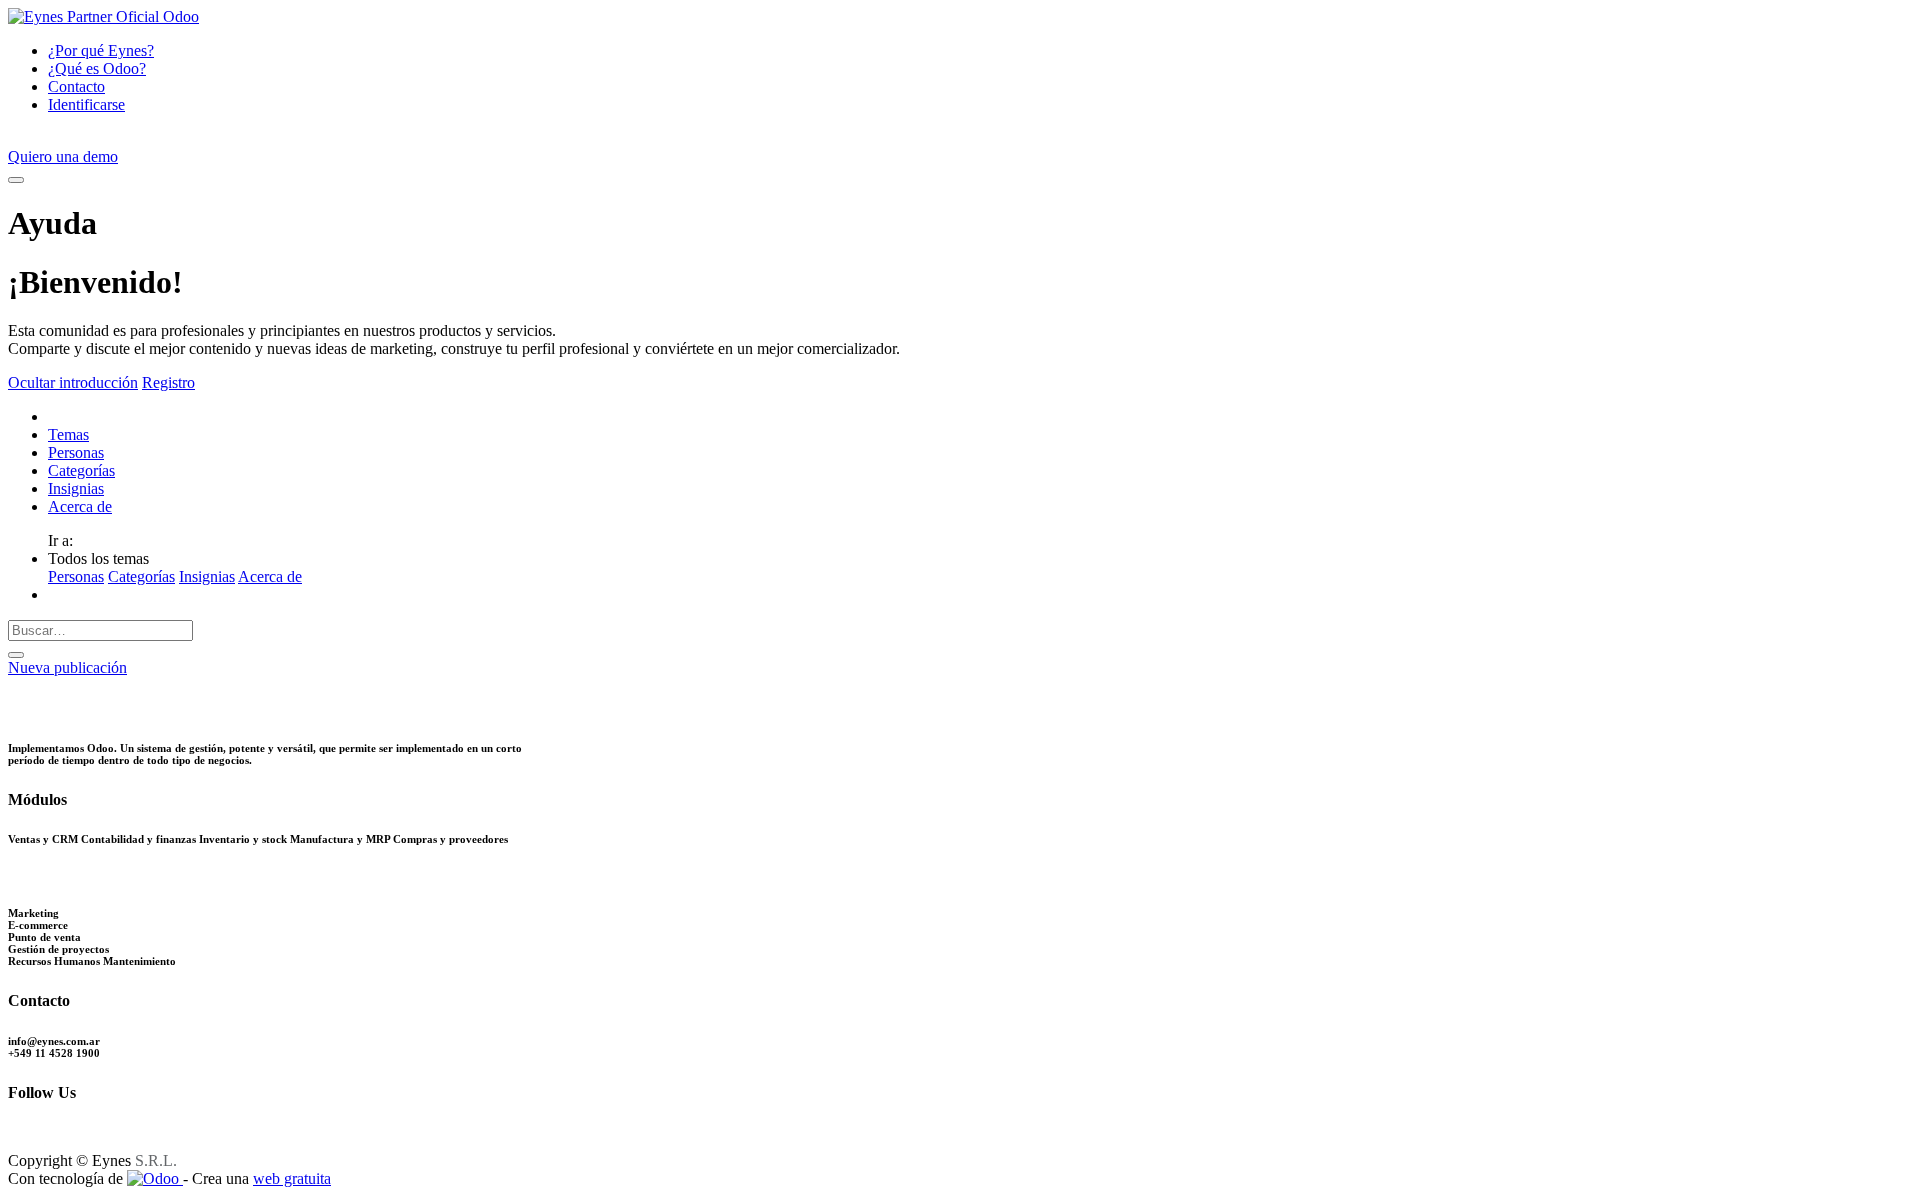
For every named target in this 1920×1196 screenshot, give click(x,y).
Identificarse (86, 104)
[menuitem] (101, 50)
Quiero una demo (63, 156)
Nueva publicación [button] (67, 667)
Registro (168, 382)
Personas (76, 452)
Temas (68, 434)
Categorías (81, 470)
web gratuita (292, 1178)
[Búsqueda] (16, 655)
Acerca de (80, 506)
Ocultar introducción (73, 382)
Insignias (76, 488)
